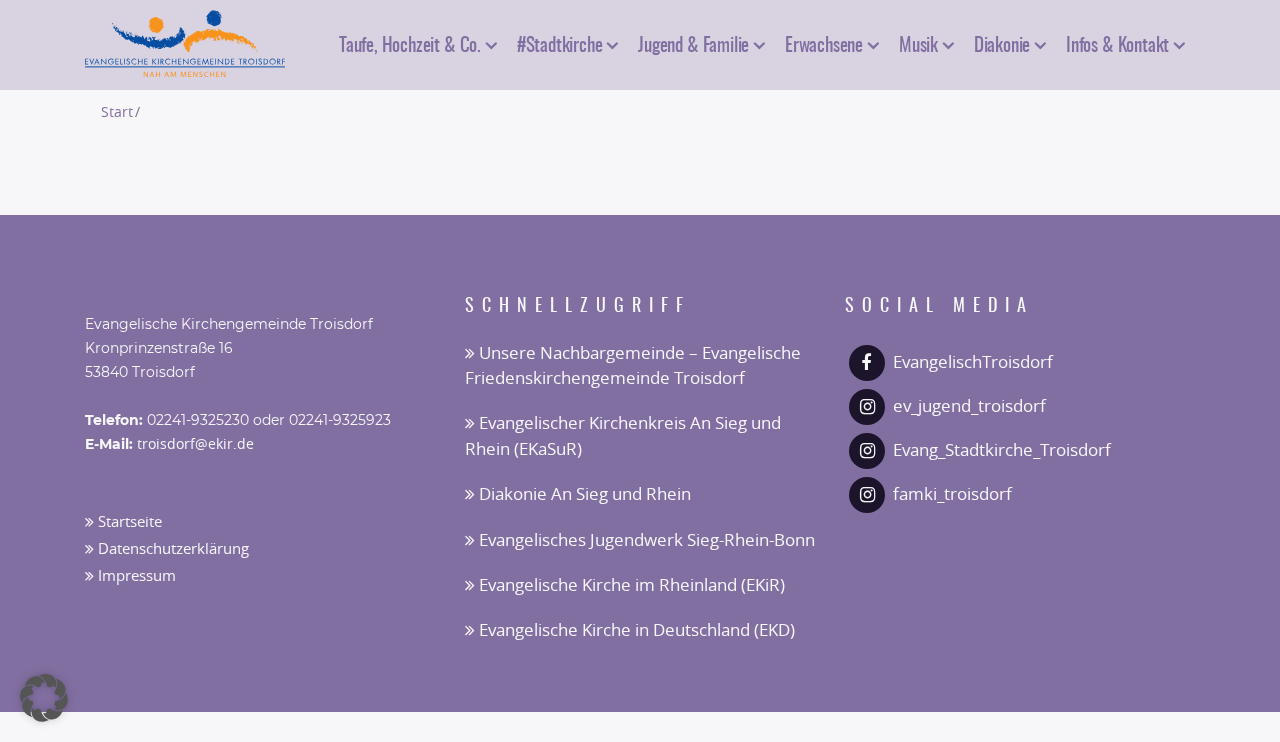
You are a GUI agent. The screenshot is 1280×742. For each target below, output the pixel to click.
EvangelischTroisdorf (973, 362)
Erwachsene (824, 43)
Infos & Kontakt (1117, 43)
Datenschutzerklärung (171, 549)
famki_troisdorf (952, 494)
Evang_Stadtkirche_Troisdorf (1002, 450)
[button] (44, 698)
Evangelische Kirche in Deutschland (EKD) (635, 630)
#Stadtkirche (560, 43)
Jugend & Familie (693, 43)
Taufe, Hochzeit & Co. (410, 43)
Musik (918, 43)
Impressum (135, 576)
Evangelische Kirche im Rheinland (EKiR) (630, 585)
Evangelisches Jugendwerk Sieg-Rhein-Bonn (645, 540)
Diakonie (1002, 43)
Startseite (128, 522)
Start (117, 112)
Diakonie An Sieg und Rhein (583, 494)
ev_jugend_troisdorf (969, 406)
